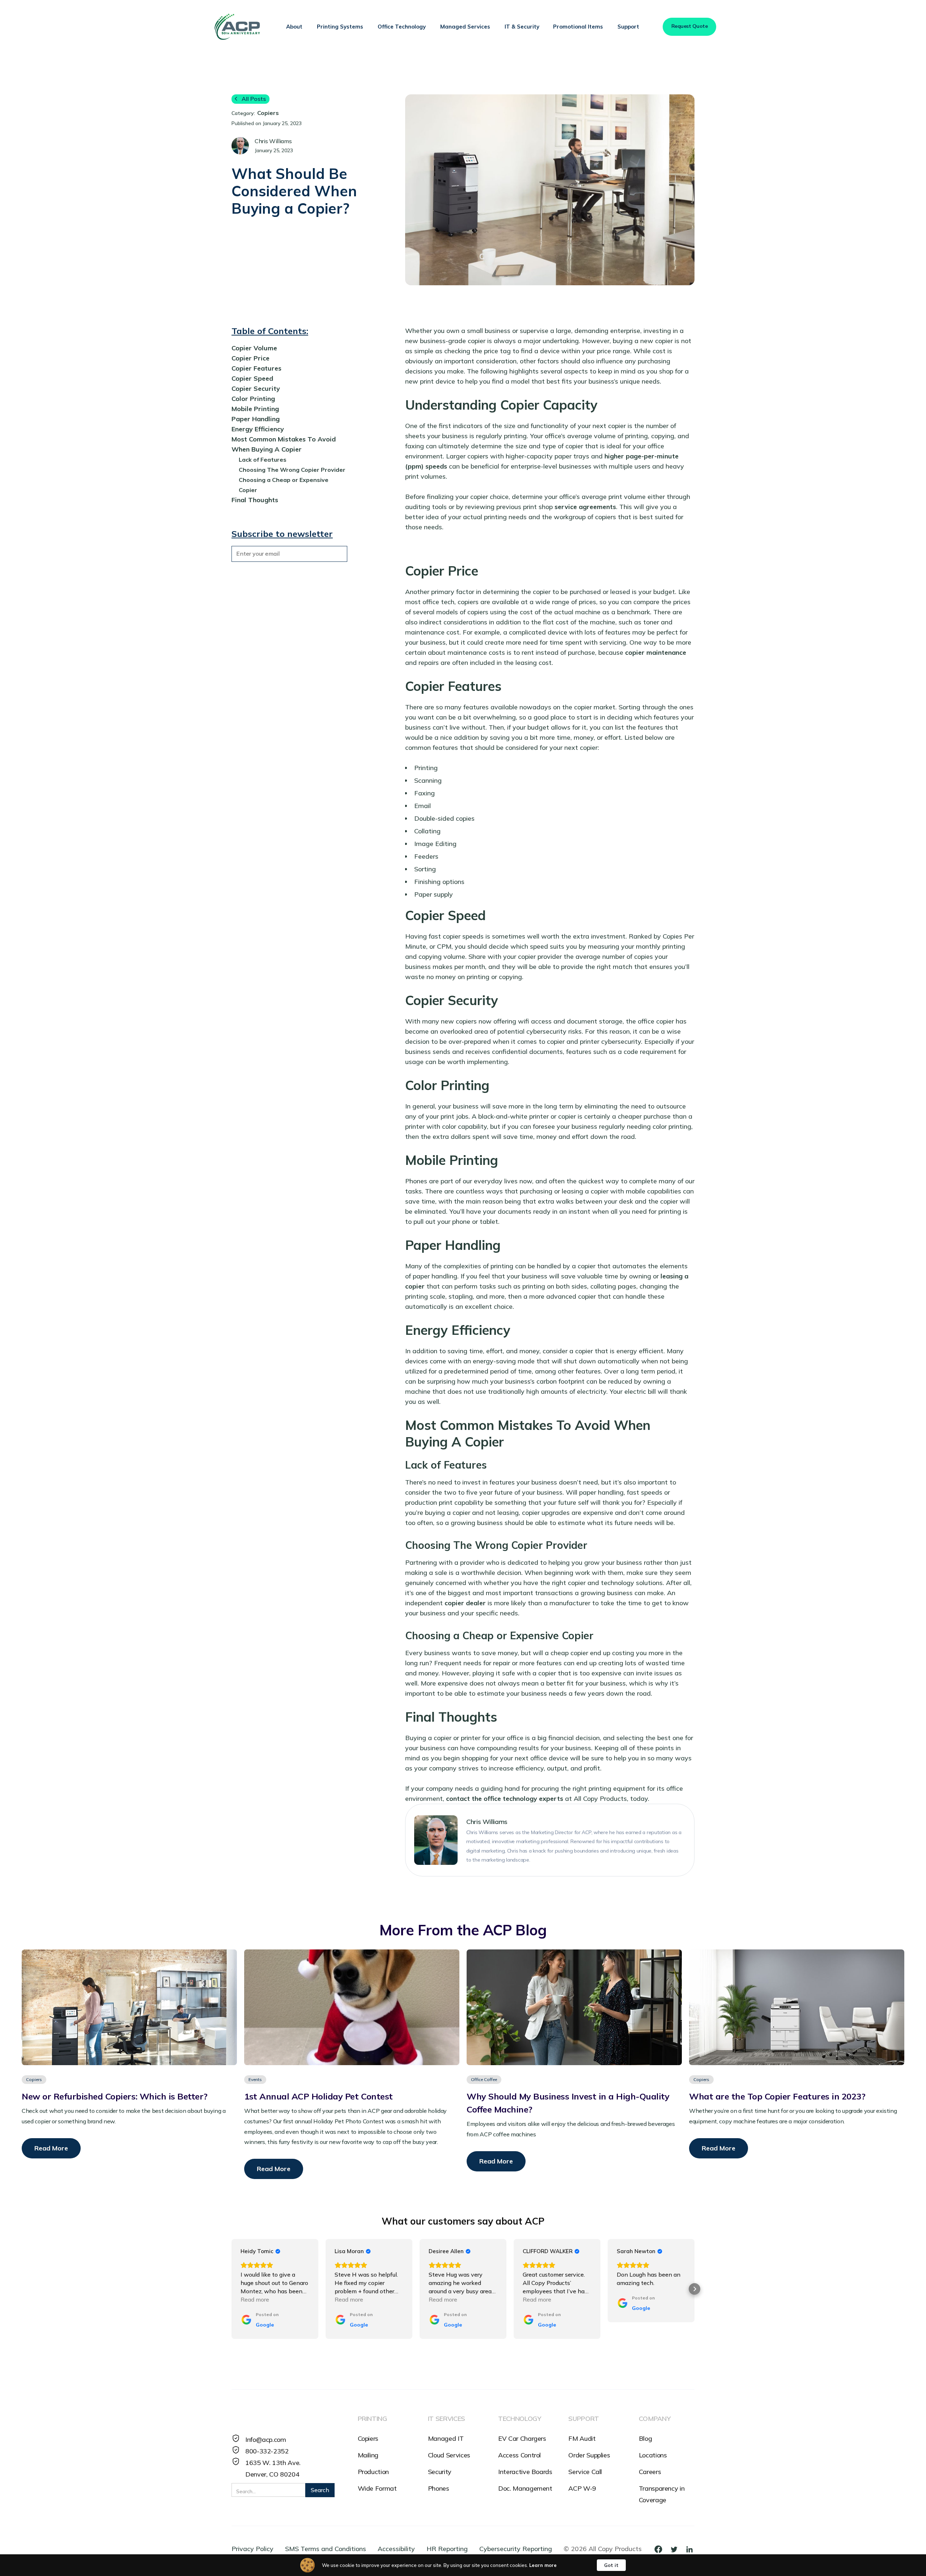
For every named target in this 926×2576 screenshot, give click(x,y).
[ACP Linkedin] (689, 2549)
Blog (645, 2438)
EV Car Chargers (522, 2438)
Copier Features (256, 368)
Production (373, 2472)
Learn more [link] (543, 2565)
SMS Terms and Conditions (326, 2549)
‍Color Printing (253, 399)
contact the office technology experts (505, 1798)
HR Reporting (447, 2549)
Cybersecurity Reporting (516, 2549)
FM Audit (582, 2438)
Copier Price (250, 358)
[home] (237, 27)
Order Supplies (589, 2455)
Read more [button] (255, 2299)
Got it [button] (611, 2565)
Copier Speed (252, 378)
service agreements (585, 507)
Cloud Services (449, 2455)
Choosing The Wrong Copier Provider (292, 470)
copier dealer (465, 1603)
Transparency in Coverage (662, 2494)
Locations (653, 2455)
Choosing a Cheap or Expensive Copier (284, 485)
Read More (51, 2148)
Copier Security (256, 388)
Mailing (368, 2455)
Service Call (585, 2472)
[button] (294, 27)
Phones (439, 2488)
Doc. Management (525, 2488)
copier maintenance (656, 652)
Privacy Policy (252, 2549)
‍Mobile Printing (255, 409)
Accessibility (396, 2549)
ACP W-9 (582, 2488)
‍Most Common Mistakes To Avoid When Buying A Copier (284, 444)
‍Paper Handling (256, 419)
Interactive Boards (525, 2472)
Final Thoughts (255, 500)
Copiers (368, 2438)
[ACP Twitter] (677, 2549)
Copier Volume (254, 348)
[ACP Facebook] (661, 2549)
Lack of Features (263, 460)
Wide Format (377, 2488)
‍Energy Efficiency (258, 429)
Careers (650, 2472)
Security (440, 2472)
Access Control (519, 2455)
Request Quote (690, 26)
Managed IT (446, 2438)
